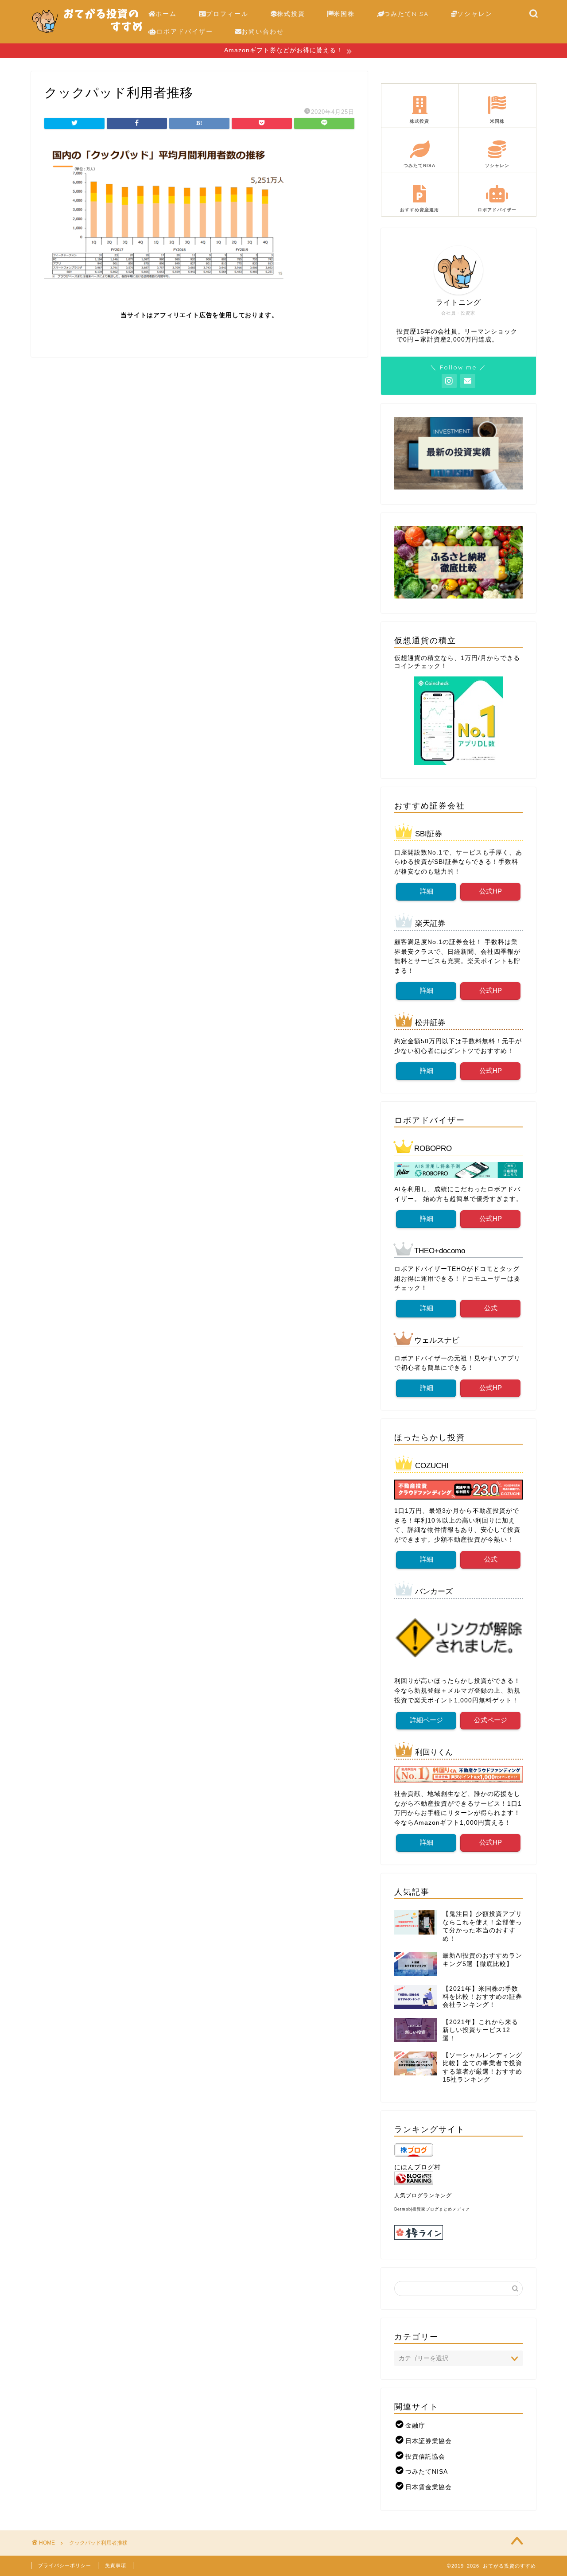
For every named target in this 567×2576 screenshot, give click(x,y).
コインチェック (417, 666)
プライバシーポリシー (65, 2565)
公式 (490, 1308)
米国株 (344, 14)
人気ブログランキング (423, 2195)
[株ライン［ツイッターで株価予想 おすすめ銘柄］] (458, 2232)
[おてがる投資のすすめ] (87, 37)
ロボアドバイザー (185, 31)
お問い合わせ (263, 31)
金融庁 (415, 2426)
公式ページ (491, 1720)
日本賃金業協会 (429, 2487)
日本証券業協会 (429, 2441)
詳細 (426, 891)
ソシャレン (475, 14)
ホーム (166, 14)
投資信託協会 (425, 2457)
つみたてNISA (406, 14)
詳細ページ (426, 1720)
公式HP (491, 891)
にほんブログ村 (417, 2167)
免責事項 (116, 2565)
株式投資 (291, 14)
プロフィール (227, 14)
